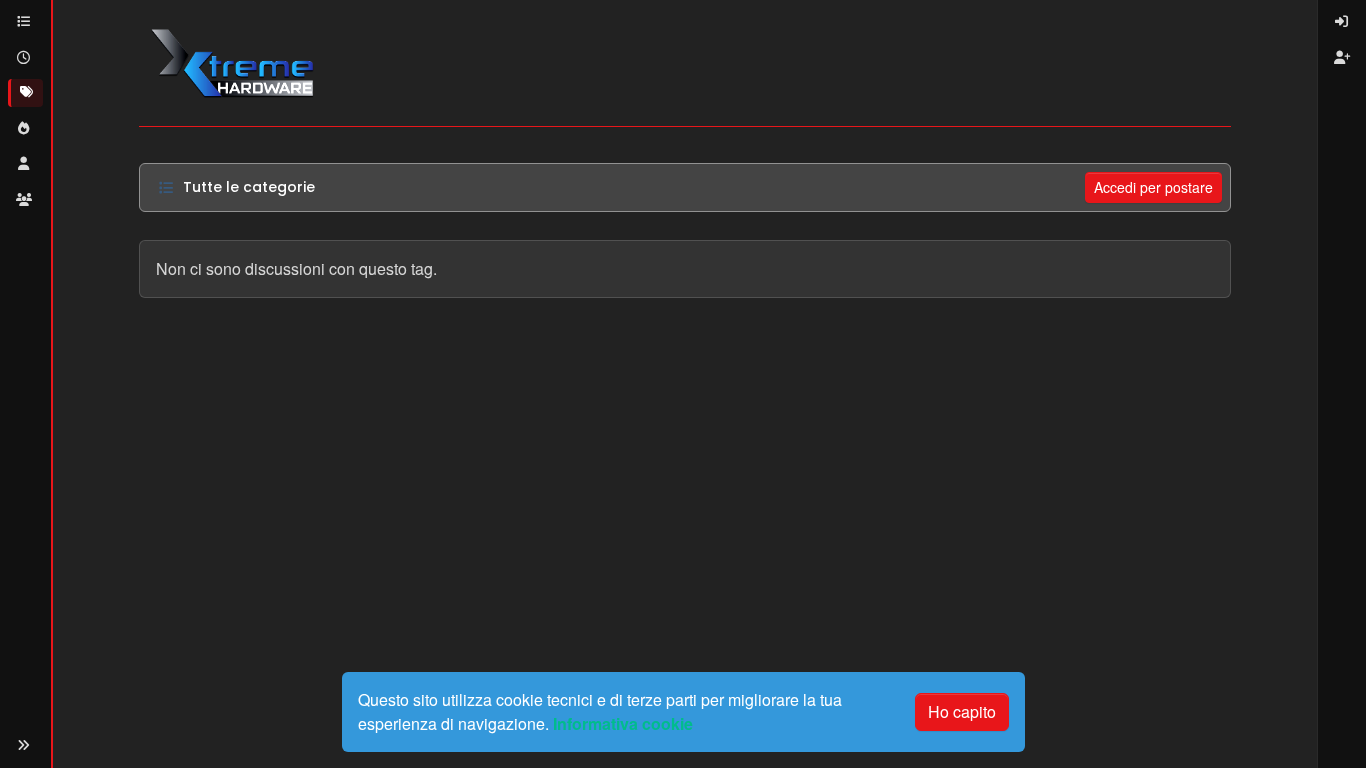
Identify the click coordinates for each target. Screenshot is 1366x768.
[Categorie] (25, 22)
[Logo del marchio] (231, 63)
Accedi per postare (1153, 187)
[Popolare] (25, 129)
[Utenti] (25, 164)
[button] (24, 745)
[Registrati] (1342, 58)
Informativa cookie (623, 723)
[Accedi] (1342, 22)
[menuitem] (1342, 22)
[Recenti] (25, 58)
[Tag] (25, 93)
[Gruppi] (25, 200)
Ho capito (962, 711)
